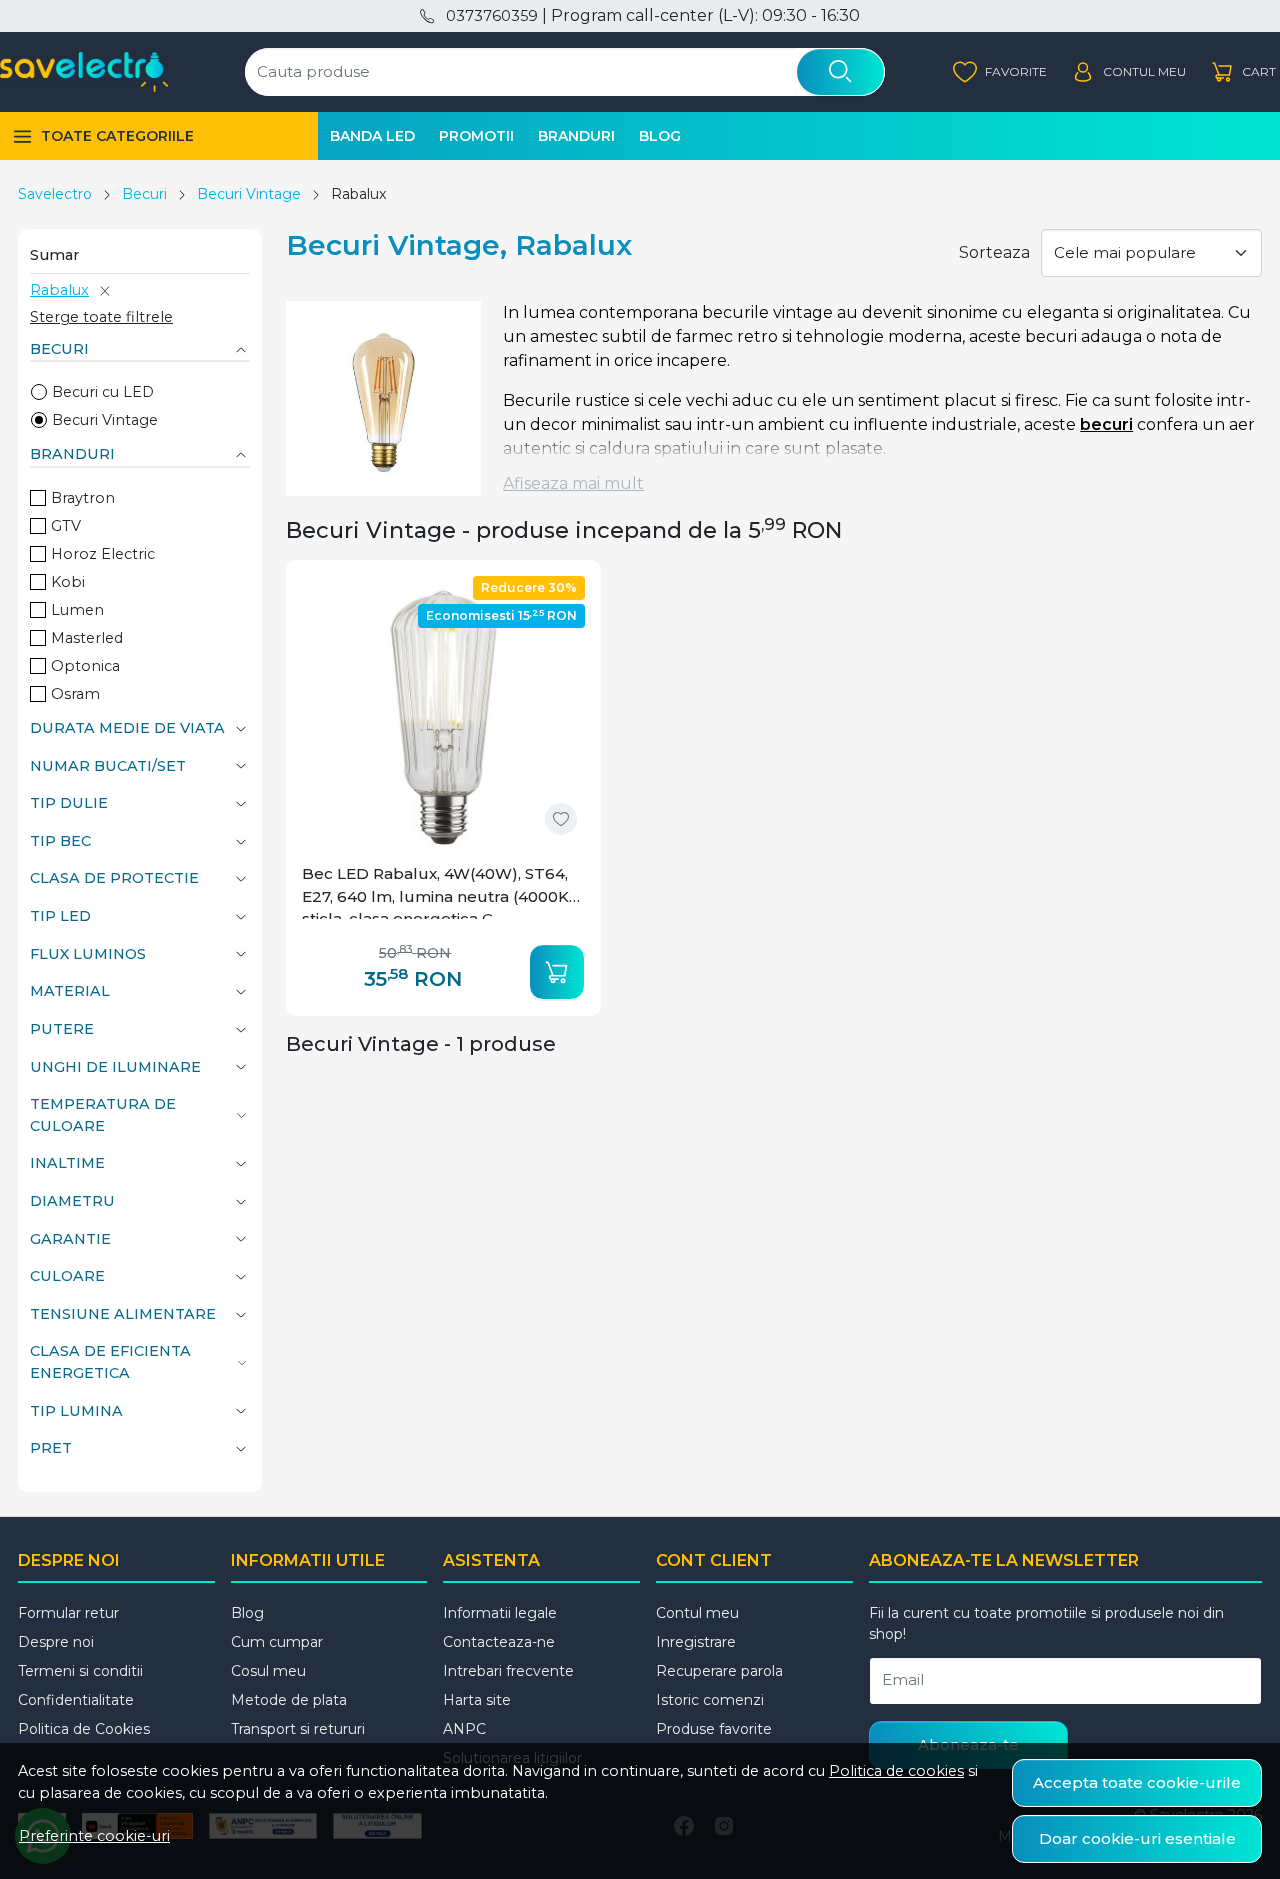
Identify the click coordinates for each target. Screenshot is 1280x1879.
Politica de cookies (896, 1771)
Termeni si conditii (80, 1671)
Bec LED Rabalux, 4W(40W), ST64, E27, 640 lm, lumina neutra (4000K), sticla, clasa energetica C (440, 891)
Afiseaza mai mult (573, 483)
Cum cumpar (277, 1642)
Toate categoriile (117, 136)
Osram (75, 694)
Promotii (476, 136)
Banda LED (372, 136)
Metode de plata (289, 1700)
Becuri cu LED (103, 392)
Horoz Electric (103, 554)
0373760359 (491, 16)
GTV (66, 526)
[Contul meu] (1128, 72)
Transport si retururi (298, 1729)
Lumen (77, 610)
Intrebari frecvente (508, 1671)
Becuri (144, 194)
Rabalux (59, 290)
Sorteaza (994, 252)
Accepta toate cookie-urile (1137, 1782)
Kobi (68, 582)
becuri (1106, 424)
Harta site (477, 1700)
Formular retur (68, 1613)
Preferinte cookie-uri (94, 1836)
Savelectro (55, 194)
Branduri (576, 136)
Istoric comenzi (710, 1700)
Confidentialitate (76, 1700)
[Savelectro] (84, 72)
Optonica (85, 666)
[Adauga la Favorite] (561, 819)
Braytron (83, 498)
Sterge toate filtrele (101, 317)
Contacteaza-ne (499, 1642)
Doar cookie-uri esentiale (1137, 1838)
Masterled (87, 638)
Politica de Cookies (84, 1729)
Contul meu (697, 1613)
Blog (660, 136)
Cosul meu (268, 1671)
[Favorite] (1000, 72)
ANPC (464, 1729)
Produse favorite (714, 1729)
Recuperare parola (719, 1671)
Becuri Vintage (249, 194)
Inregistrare (696, 1642)
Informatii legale (500, 1613)
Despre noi (56, 1642)
